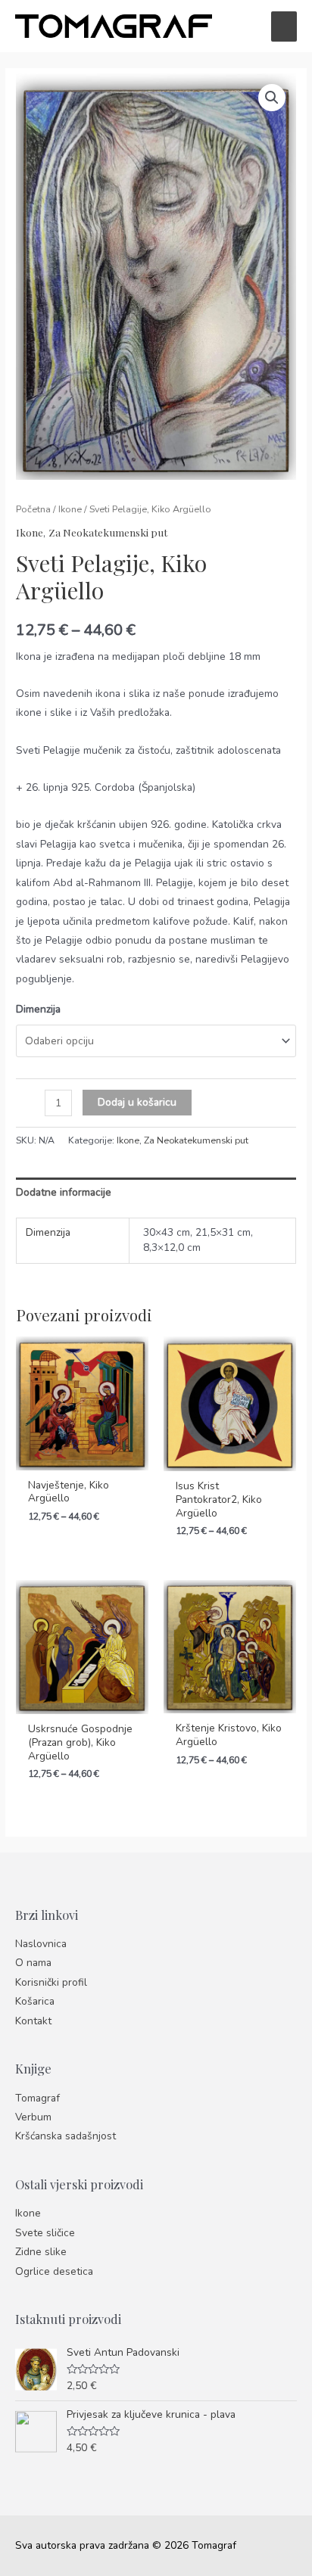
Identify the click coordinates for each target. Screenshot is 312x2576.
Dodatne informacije (64, 1192)
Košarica (35, 2001)
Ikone (70, 509)
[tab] (156, 1192)
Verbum (33, 2117)
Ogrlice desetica (54, 2271)
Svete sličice (45, 2233)
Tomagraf (37, 2098)
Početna (33, 509)
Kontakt (33, 2021)
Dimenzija (38, 1009)
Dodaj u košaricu (137, 1102)
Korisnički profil (51, 1982)
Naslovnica (41, 1944)
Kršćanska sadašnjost (66, 2136)
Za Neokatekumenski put (108, 532)
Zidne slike (41, 2252)
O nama (33, 1963)
